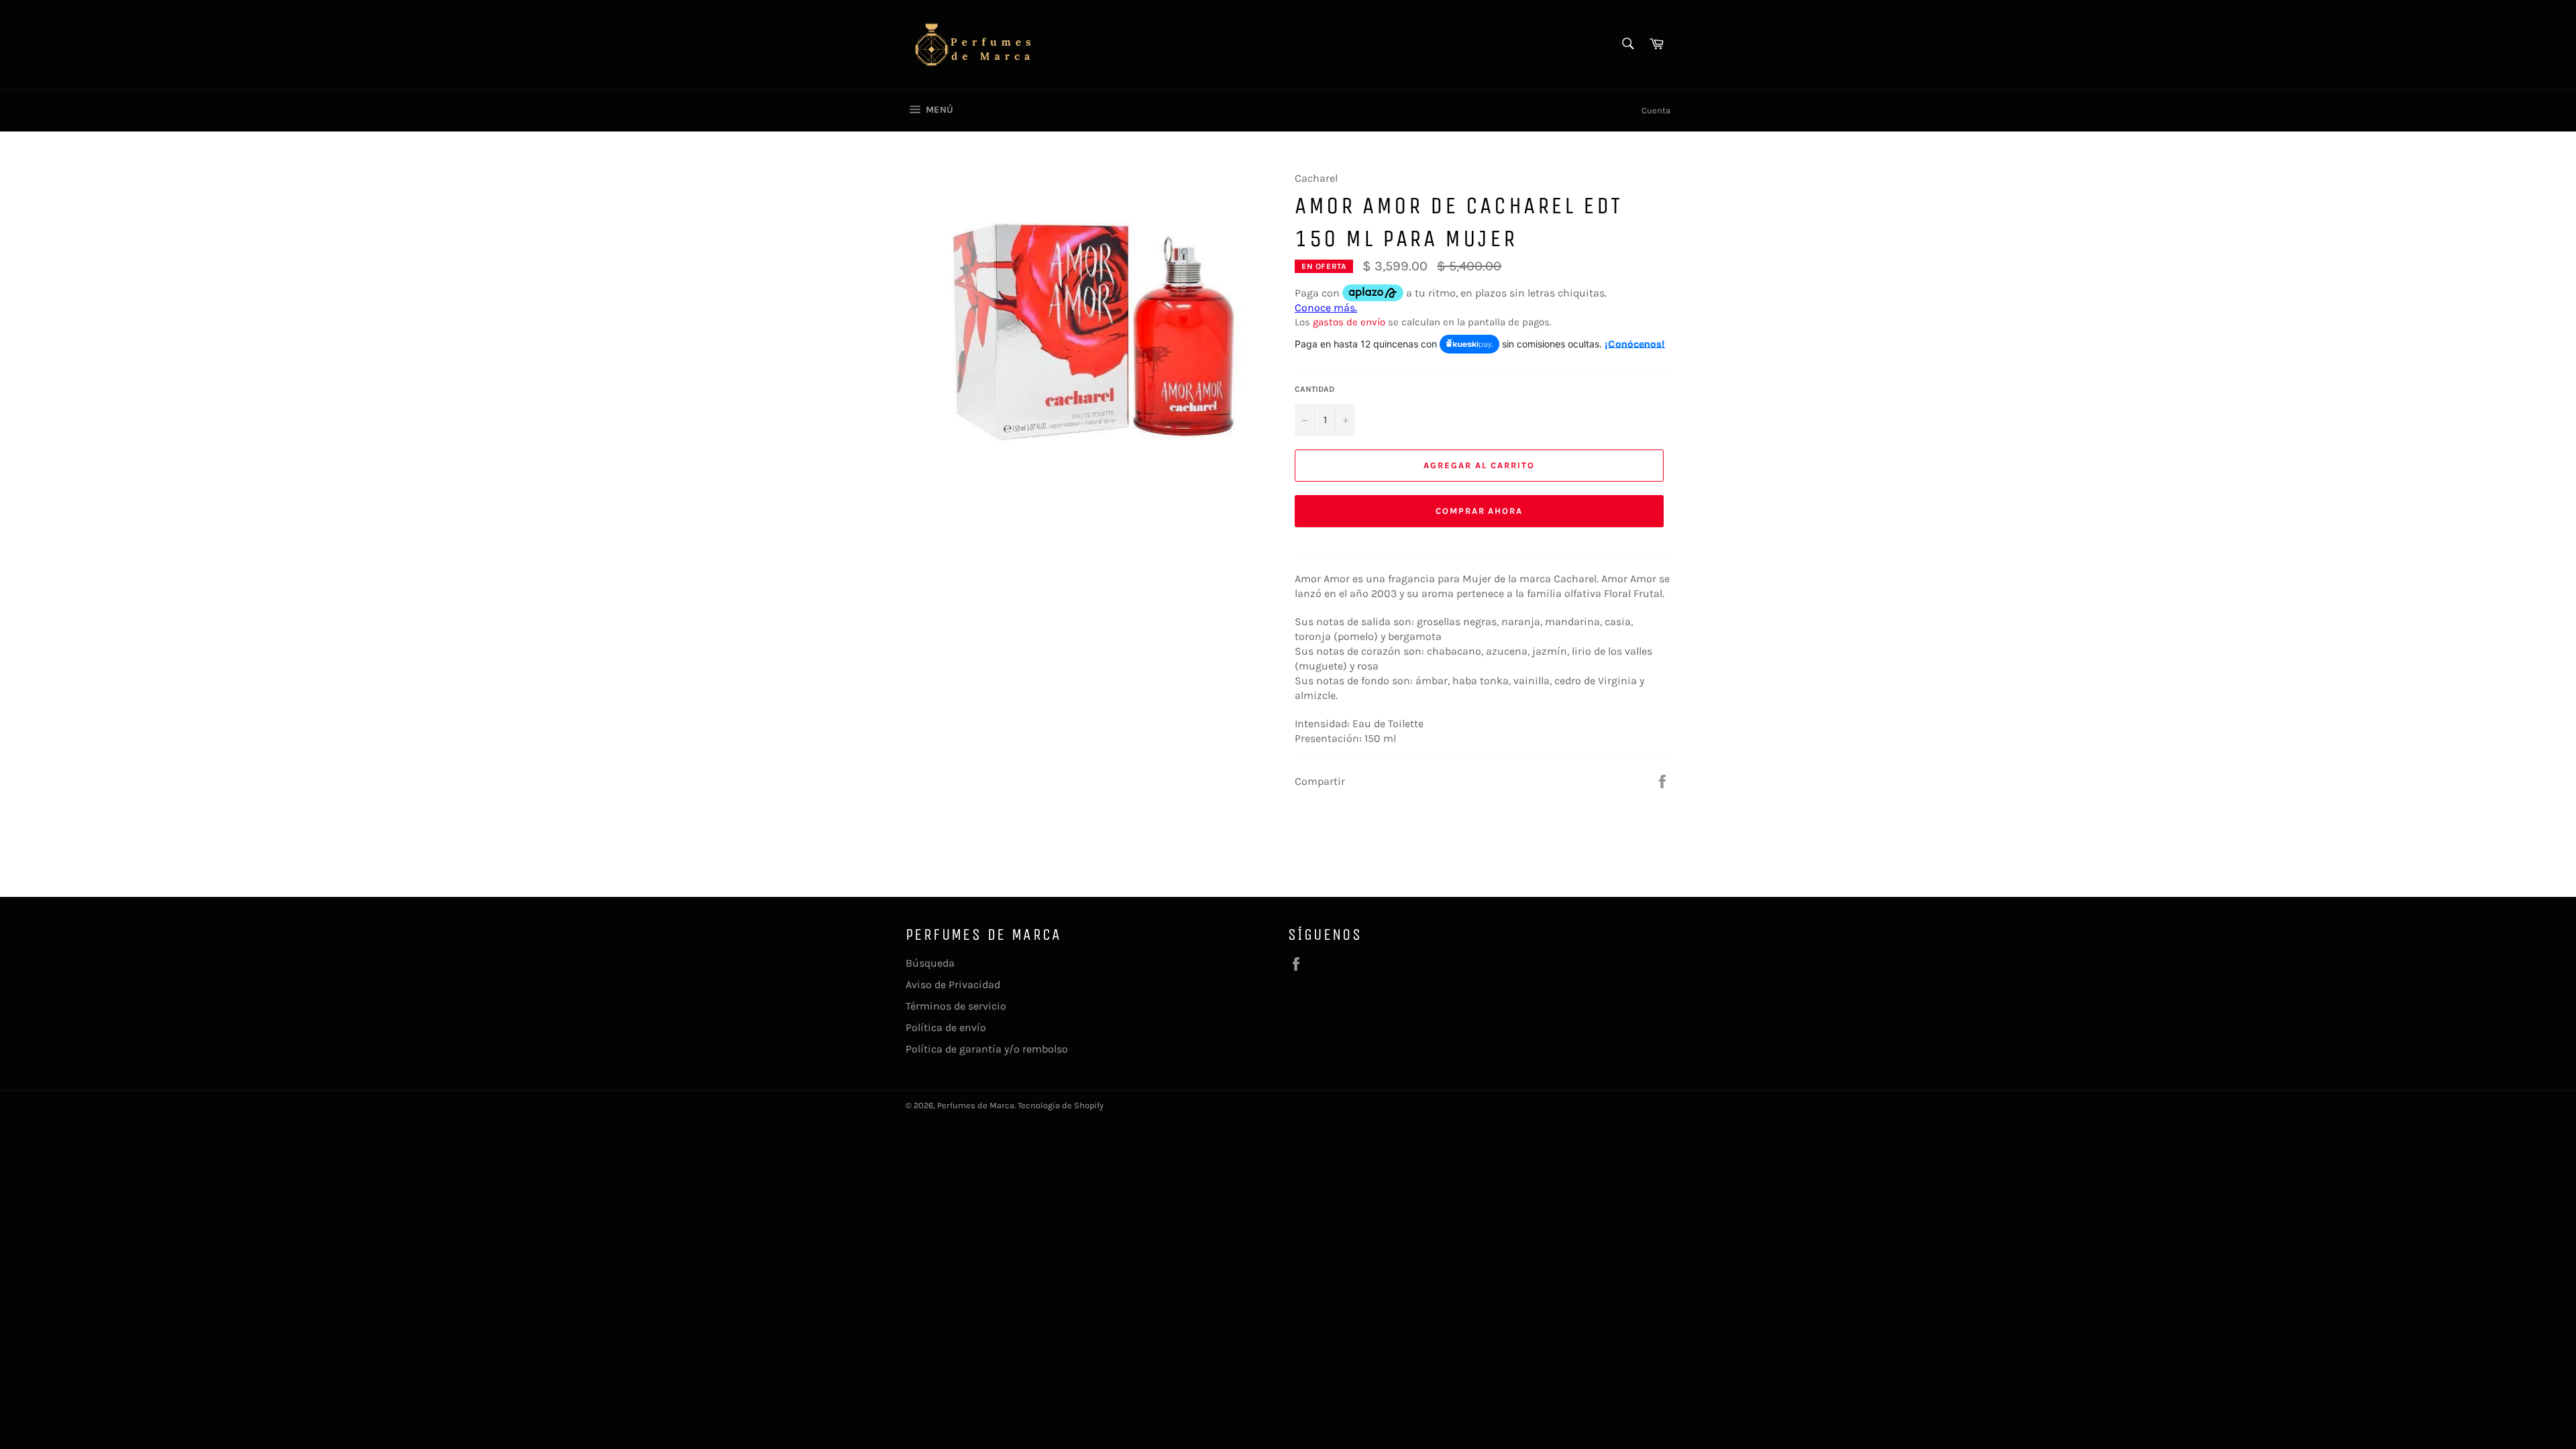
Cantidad (1314, 389)
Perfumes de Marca (976, 1105)
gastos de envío (1349, 322)
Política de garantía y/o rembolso (987, 1049)
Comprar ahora (1479, 511)
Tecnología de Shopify (1061, 1105)
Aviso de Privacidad (953, 984)
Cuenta (1656, 110)
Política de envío (946, 1027)
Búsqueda (930, 963)
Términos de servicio (956, 1006)
